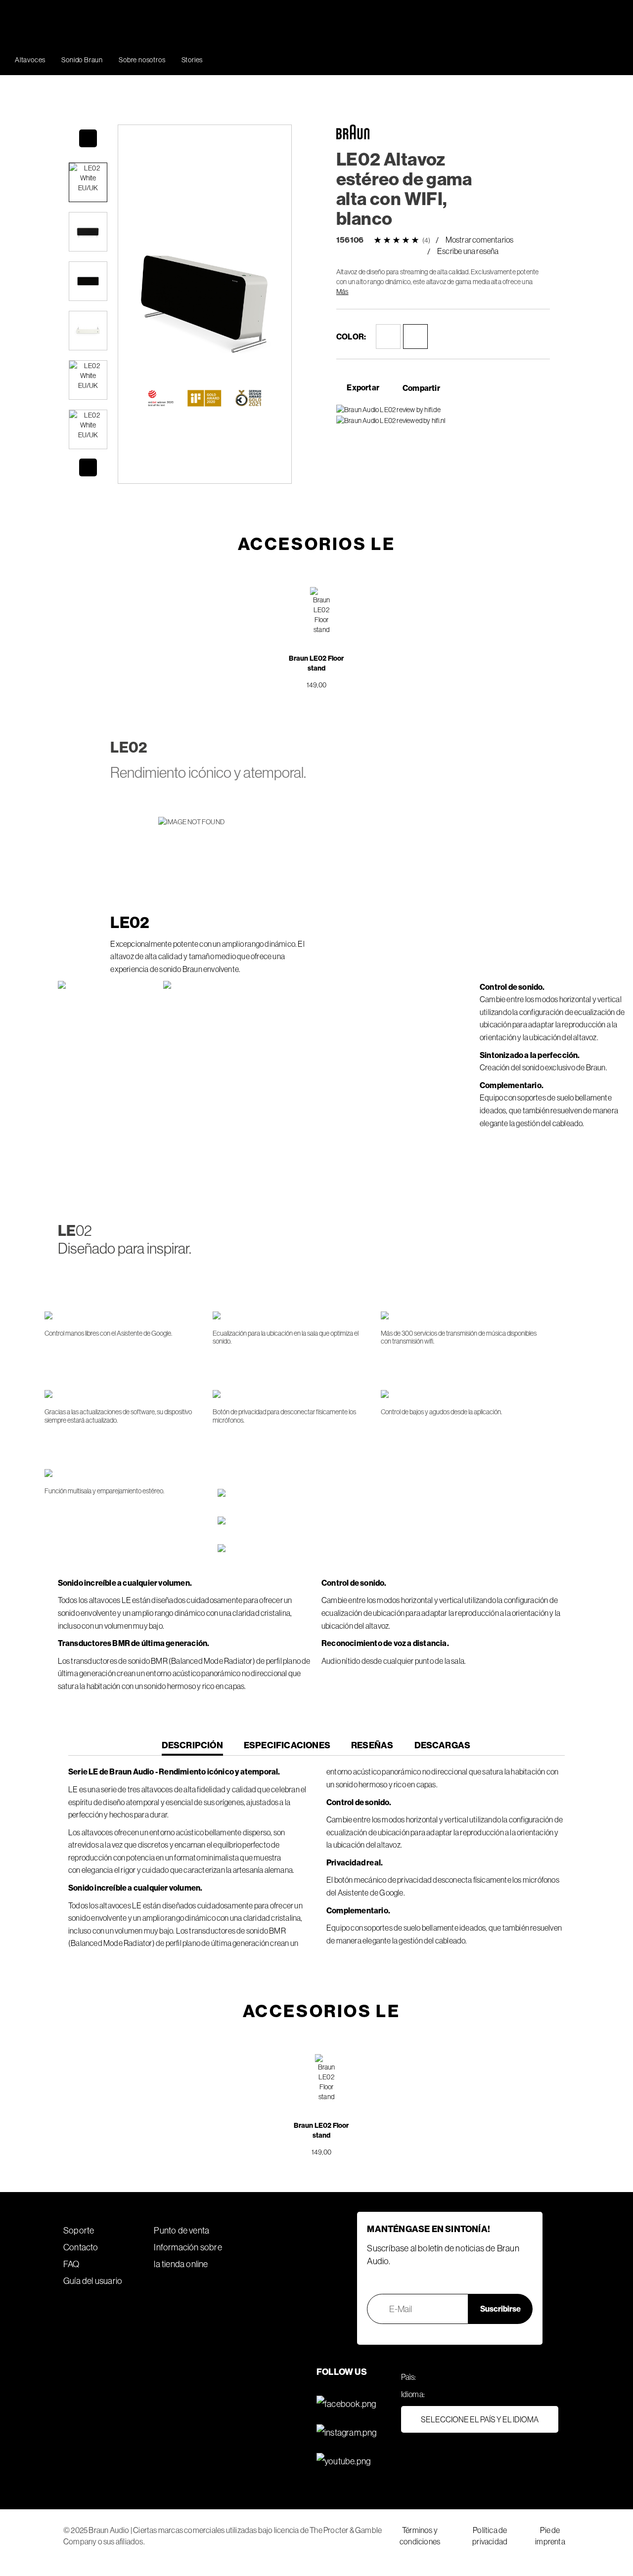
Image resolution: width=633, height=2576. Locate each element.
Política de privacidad (490, 2536)
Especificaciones (287, 1745)
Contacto (81, 2247)
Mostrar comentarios (480, 240)
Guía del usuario (93, 2281)
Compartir (421, 388)
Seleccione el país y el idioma (480, 2419)
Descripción (192, 1748)
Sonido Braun (82, 60)
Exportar (362, 387)
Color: (351, 337)
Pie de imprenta (550, 2536)
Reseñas (372, 1745)
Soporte (79, 2230)
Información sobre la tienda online (188, 2256)
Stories (192, 60)
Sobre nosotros (142, 60)
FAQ (71, 2264)
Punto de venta (181, 2230)
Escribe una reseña (468, 251)
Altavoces (30, 60)
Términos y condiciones (420, 2536)
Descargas (443, 1745)
